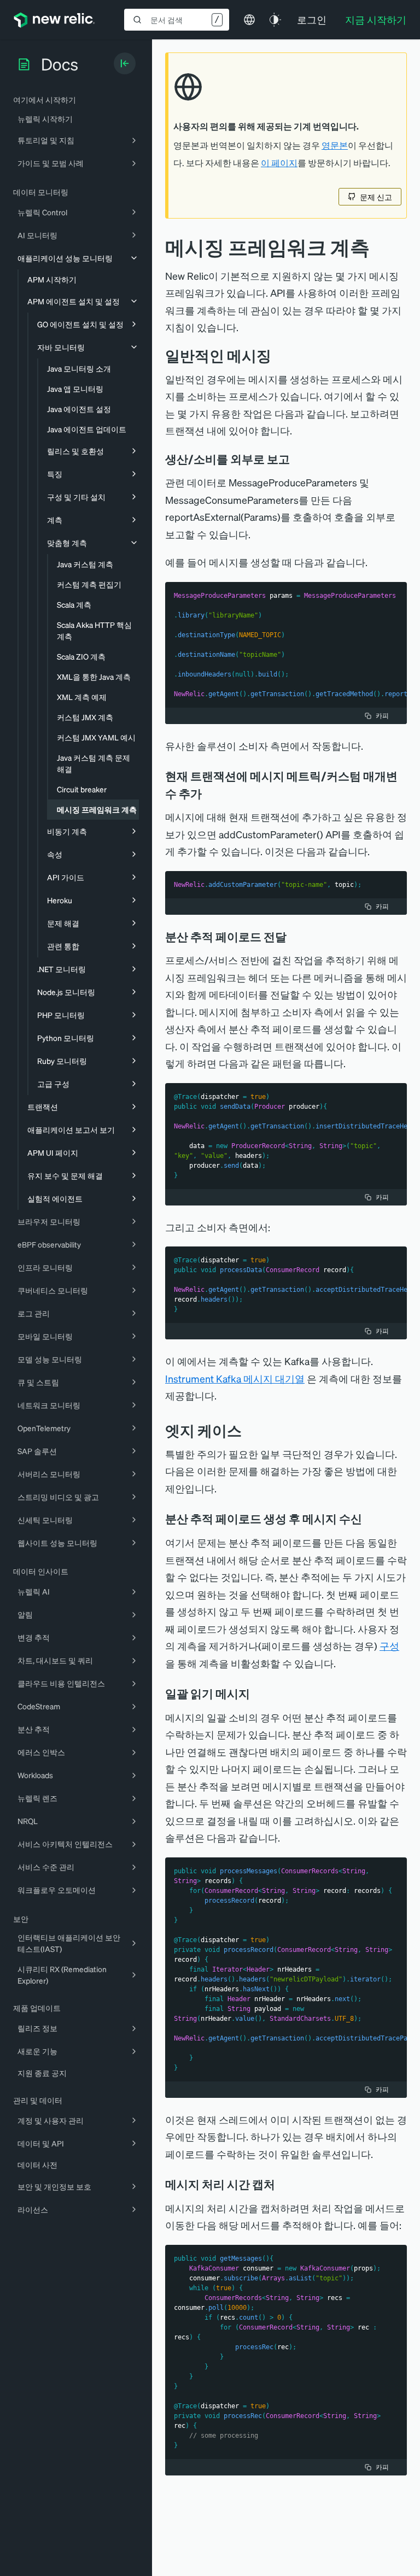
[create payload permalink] (370, 1519)
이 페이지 (279, 163)
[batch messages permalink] (258, 1693)
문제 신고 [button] (376, 197)
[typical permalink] (279, 355)
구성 (389, 1646)
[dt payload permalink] (294, 937)
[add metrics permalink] (209, 793)
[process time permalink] (283, 2184)
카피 (382, 716)
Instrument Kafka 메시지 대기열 (235, 1378)
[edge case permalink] (250, 1430)
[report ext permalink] (297, 459)
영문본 (335, 145)
